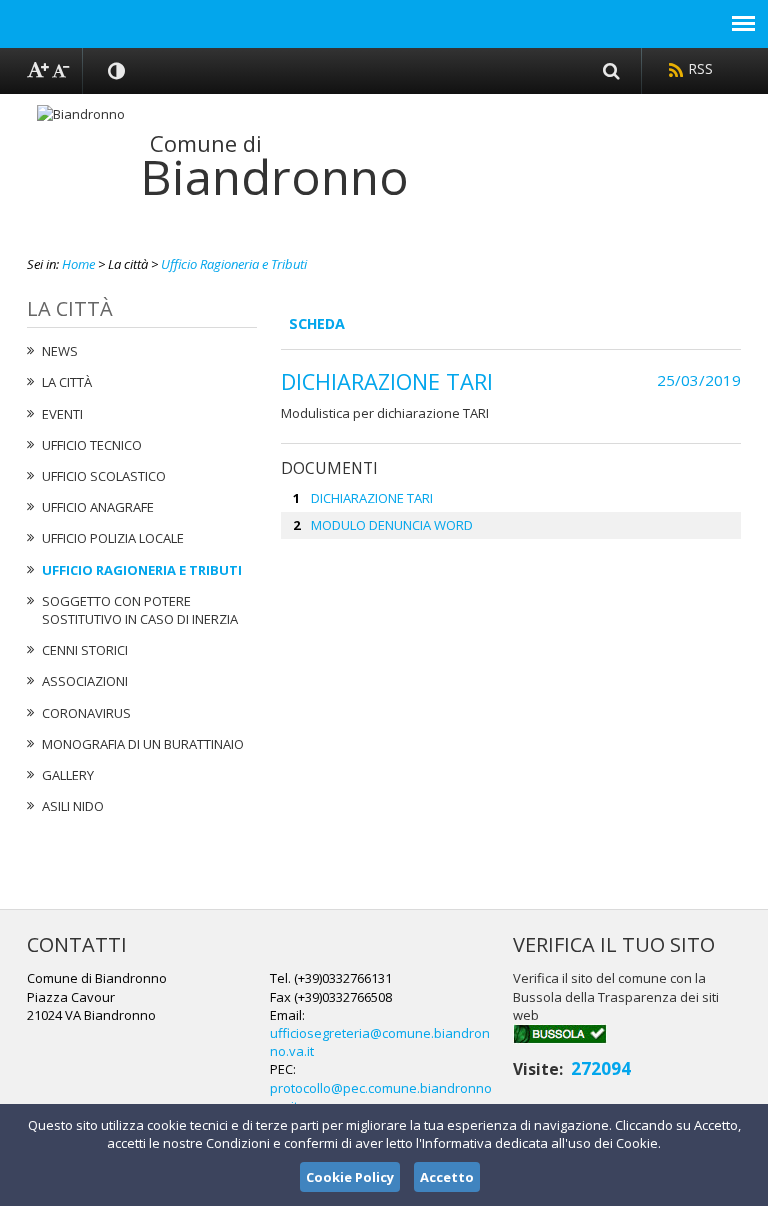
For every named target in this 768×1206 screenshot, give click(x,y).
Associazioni (85, 681)
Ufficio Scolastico (104, 476)
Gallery (68, 775)
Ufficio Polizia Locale (113, 538)
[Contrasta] (118, 71)
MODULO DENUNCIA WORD (392, 525)
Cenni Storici (85, 650)
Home (78, 264)
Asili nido (73, 806)
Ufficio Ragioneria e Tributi (234, 264)
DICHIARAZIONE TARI (372, 498)
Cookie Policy (350, 1177)
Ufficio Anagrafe (98, 507)
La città (67, 382)
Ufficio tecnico (92, 445)
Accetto (447, 1177)
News (60, 351)
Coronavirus (86, 713)
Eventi (62, 414)
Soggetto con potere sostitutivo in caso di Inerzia (140, 610)
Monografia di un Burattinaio (143, 744)
